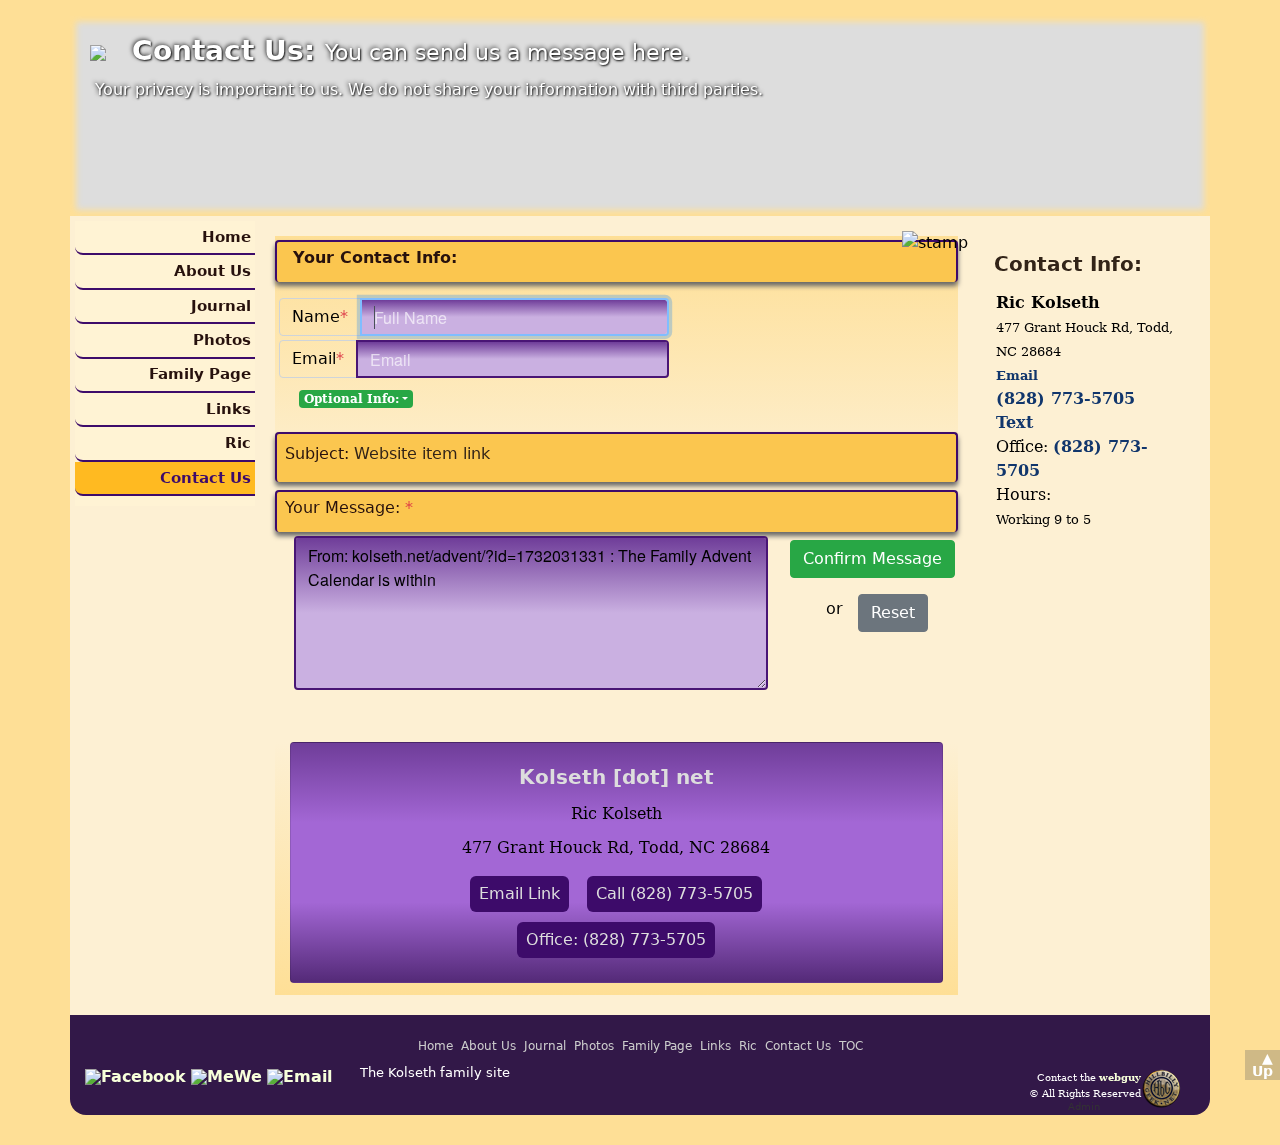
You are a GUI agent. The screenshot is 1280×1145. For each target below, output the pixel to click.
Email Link (519, 893)
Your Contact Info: (375, 257)
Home (226, 237)
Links (228, 409)
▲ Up (1262, 1064)
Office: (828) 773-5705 (616, 939)
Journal (221, 306)
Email (318, 358)
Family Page (200, 374)
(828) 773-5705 (1065, 398)
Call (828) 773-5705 (674, 893)
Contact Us (205, 478)
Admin (1084, 1106)
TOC (851, 1046)
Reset (893, 612)
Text (1014, 422)
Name (320, 316)
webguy (1120, 1077)
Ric (238, 443)
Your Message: (349, 507)
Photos (222, 340)
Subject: (317, 453)
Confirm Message (872, 558)
